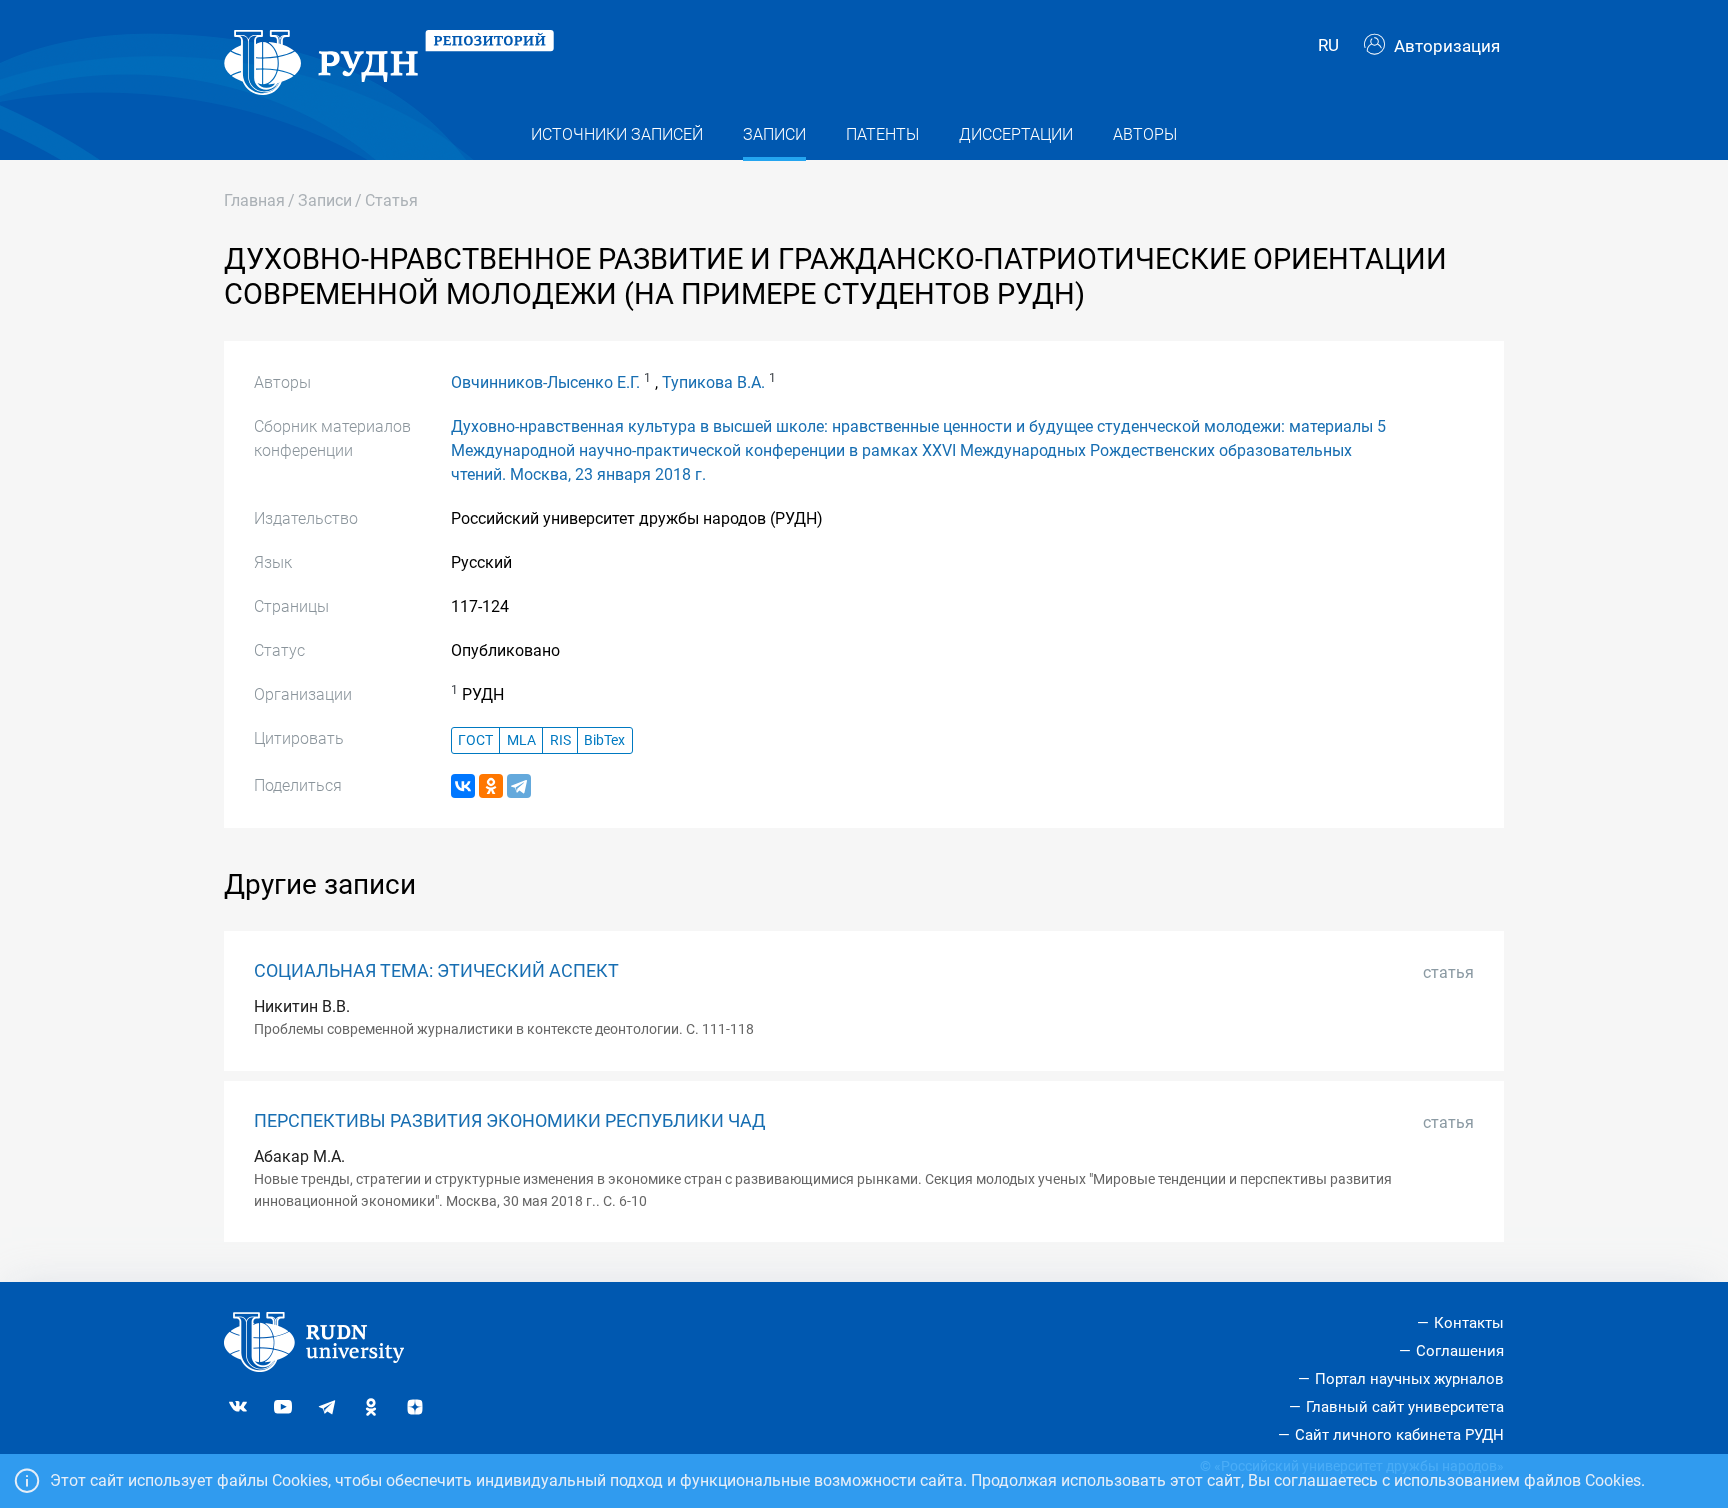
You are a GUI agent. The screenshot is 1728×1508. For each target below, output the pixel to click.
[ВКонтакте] (463, 786)
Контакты (1469, 1323)
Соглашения (1460, 1351)
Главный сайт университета (1405, 1407)
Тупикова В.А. (713, 382)
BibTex (604, 740)
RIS (560, 740)
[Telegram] (519, 786)
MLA (521, 740)
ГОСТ (475, 740)
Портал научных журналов (1409, 1379)
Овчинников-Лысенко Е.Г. (545, 382)
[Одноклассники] (491, 786)
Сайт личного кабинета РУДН (1399, 1435)
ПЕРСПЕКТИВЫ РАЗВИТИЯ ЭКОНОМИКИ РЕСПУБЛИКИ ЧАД (510, 1121)
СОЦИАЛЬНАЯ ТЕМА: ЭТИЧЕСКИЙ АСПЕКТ (436, 971)
